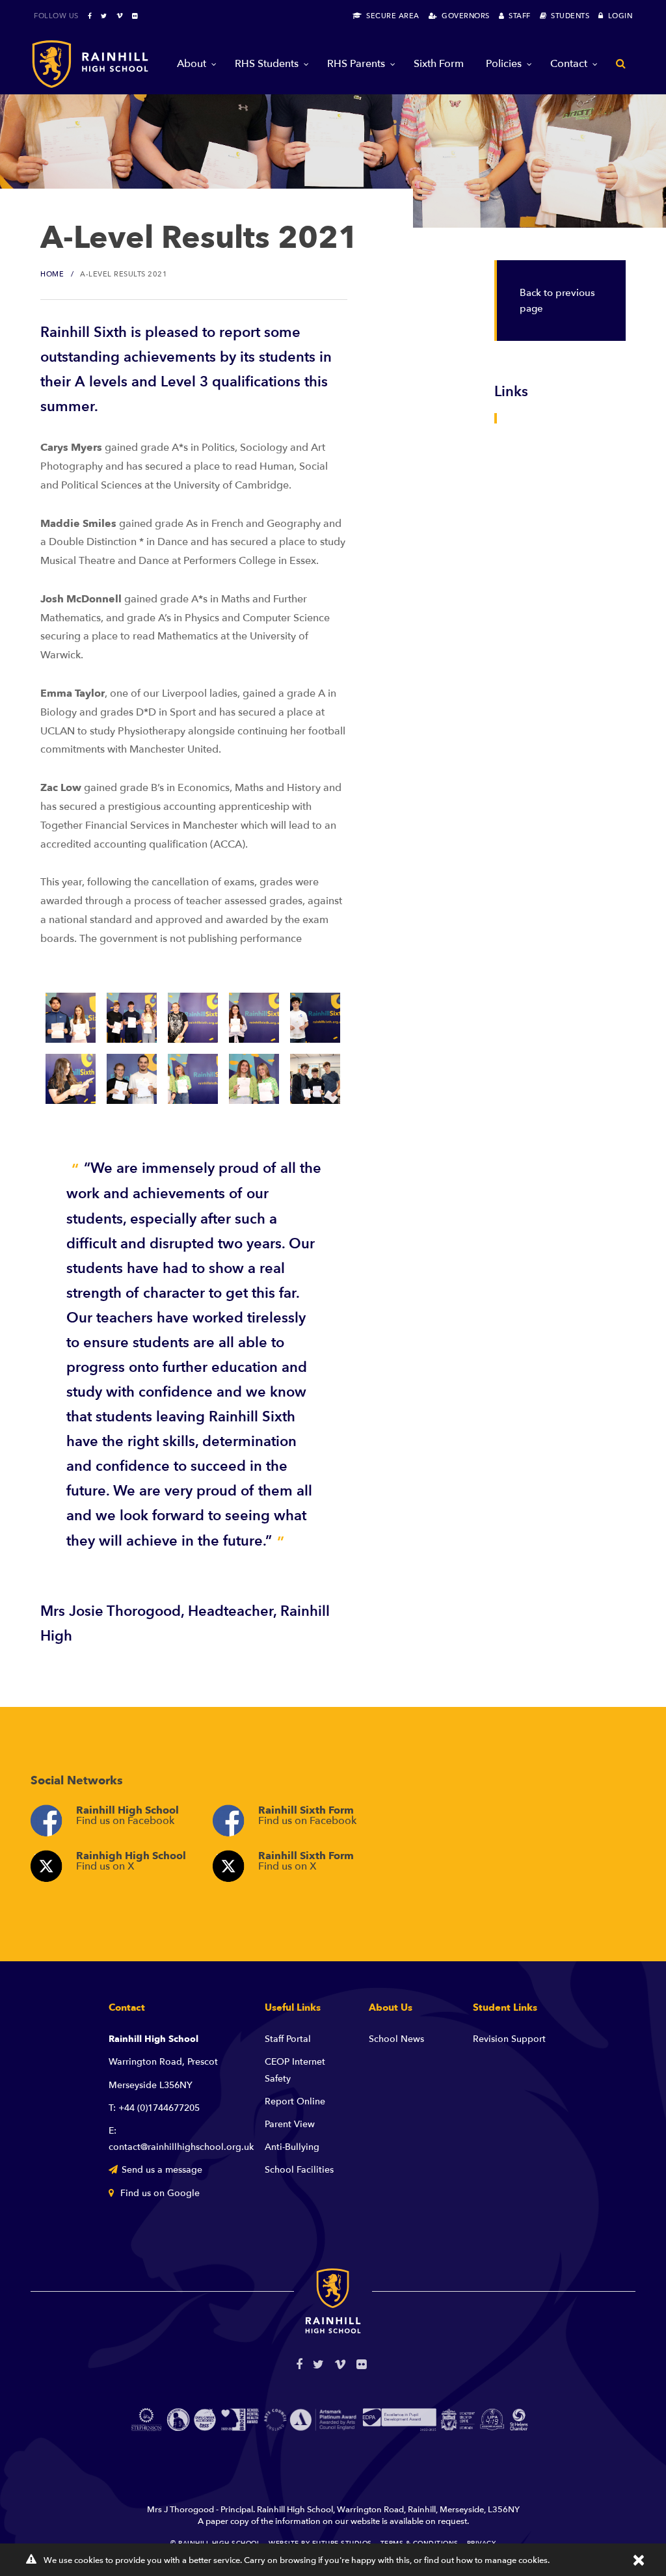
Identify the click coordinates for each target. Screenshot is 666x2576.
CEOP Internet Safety (295, 2070)
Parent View (290, 2124)
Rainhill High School (127, 1816)
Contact (569, 64)
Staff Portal (288, 2039)
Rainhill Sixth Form (307, 1816)
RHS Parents (356, 64)
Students (568, 16)
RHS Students (267, 64)
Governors (463, 16)
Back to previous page (557, 301)
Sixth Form (439, 64)
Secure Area (391, 16)
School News (396, 2039)
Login (618, 16)
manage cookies (516, 2560)
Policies (504, 64)
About (192, 64)
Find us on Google (159, 2193)
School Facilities (299, 2170)
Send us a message (162, 2170)
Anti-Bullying (292, 2147)
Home (52, 274)
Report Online (295, 2101)
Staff (517, 16)
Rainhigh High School (131, 1861)
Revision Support (509, 2039)
